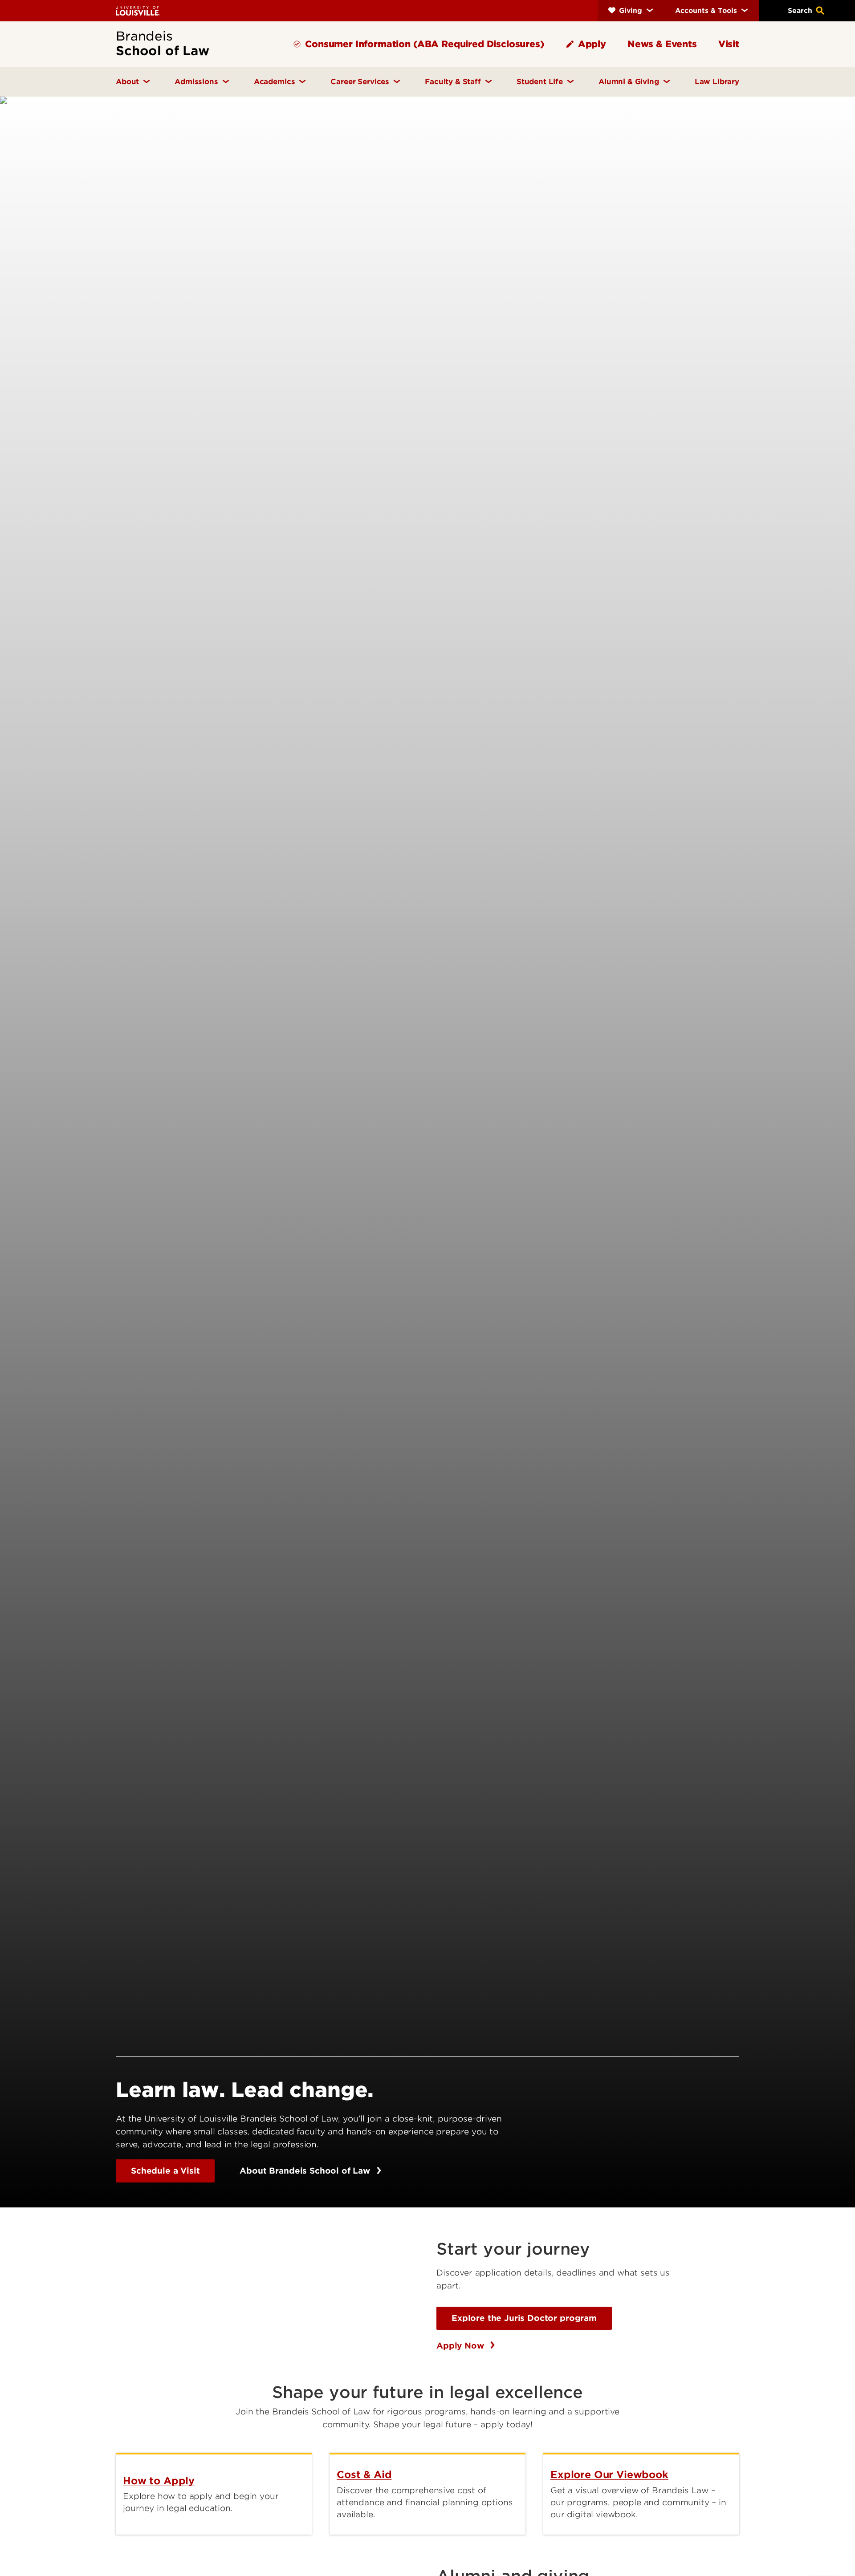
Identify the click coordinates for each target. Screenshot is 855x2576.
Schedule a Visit (165, 2171)
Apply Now (461, 2346)
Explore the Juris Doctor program (524, 2318)
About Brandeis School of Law (306, 2171)
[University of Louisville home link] (138, 10)
